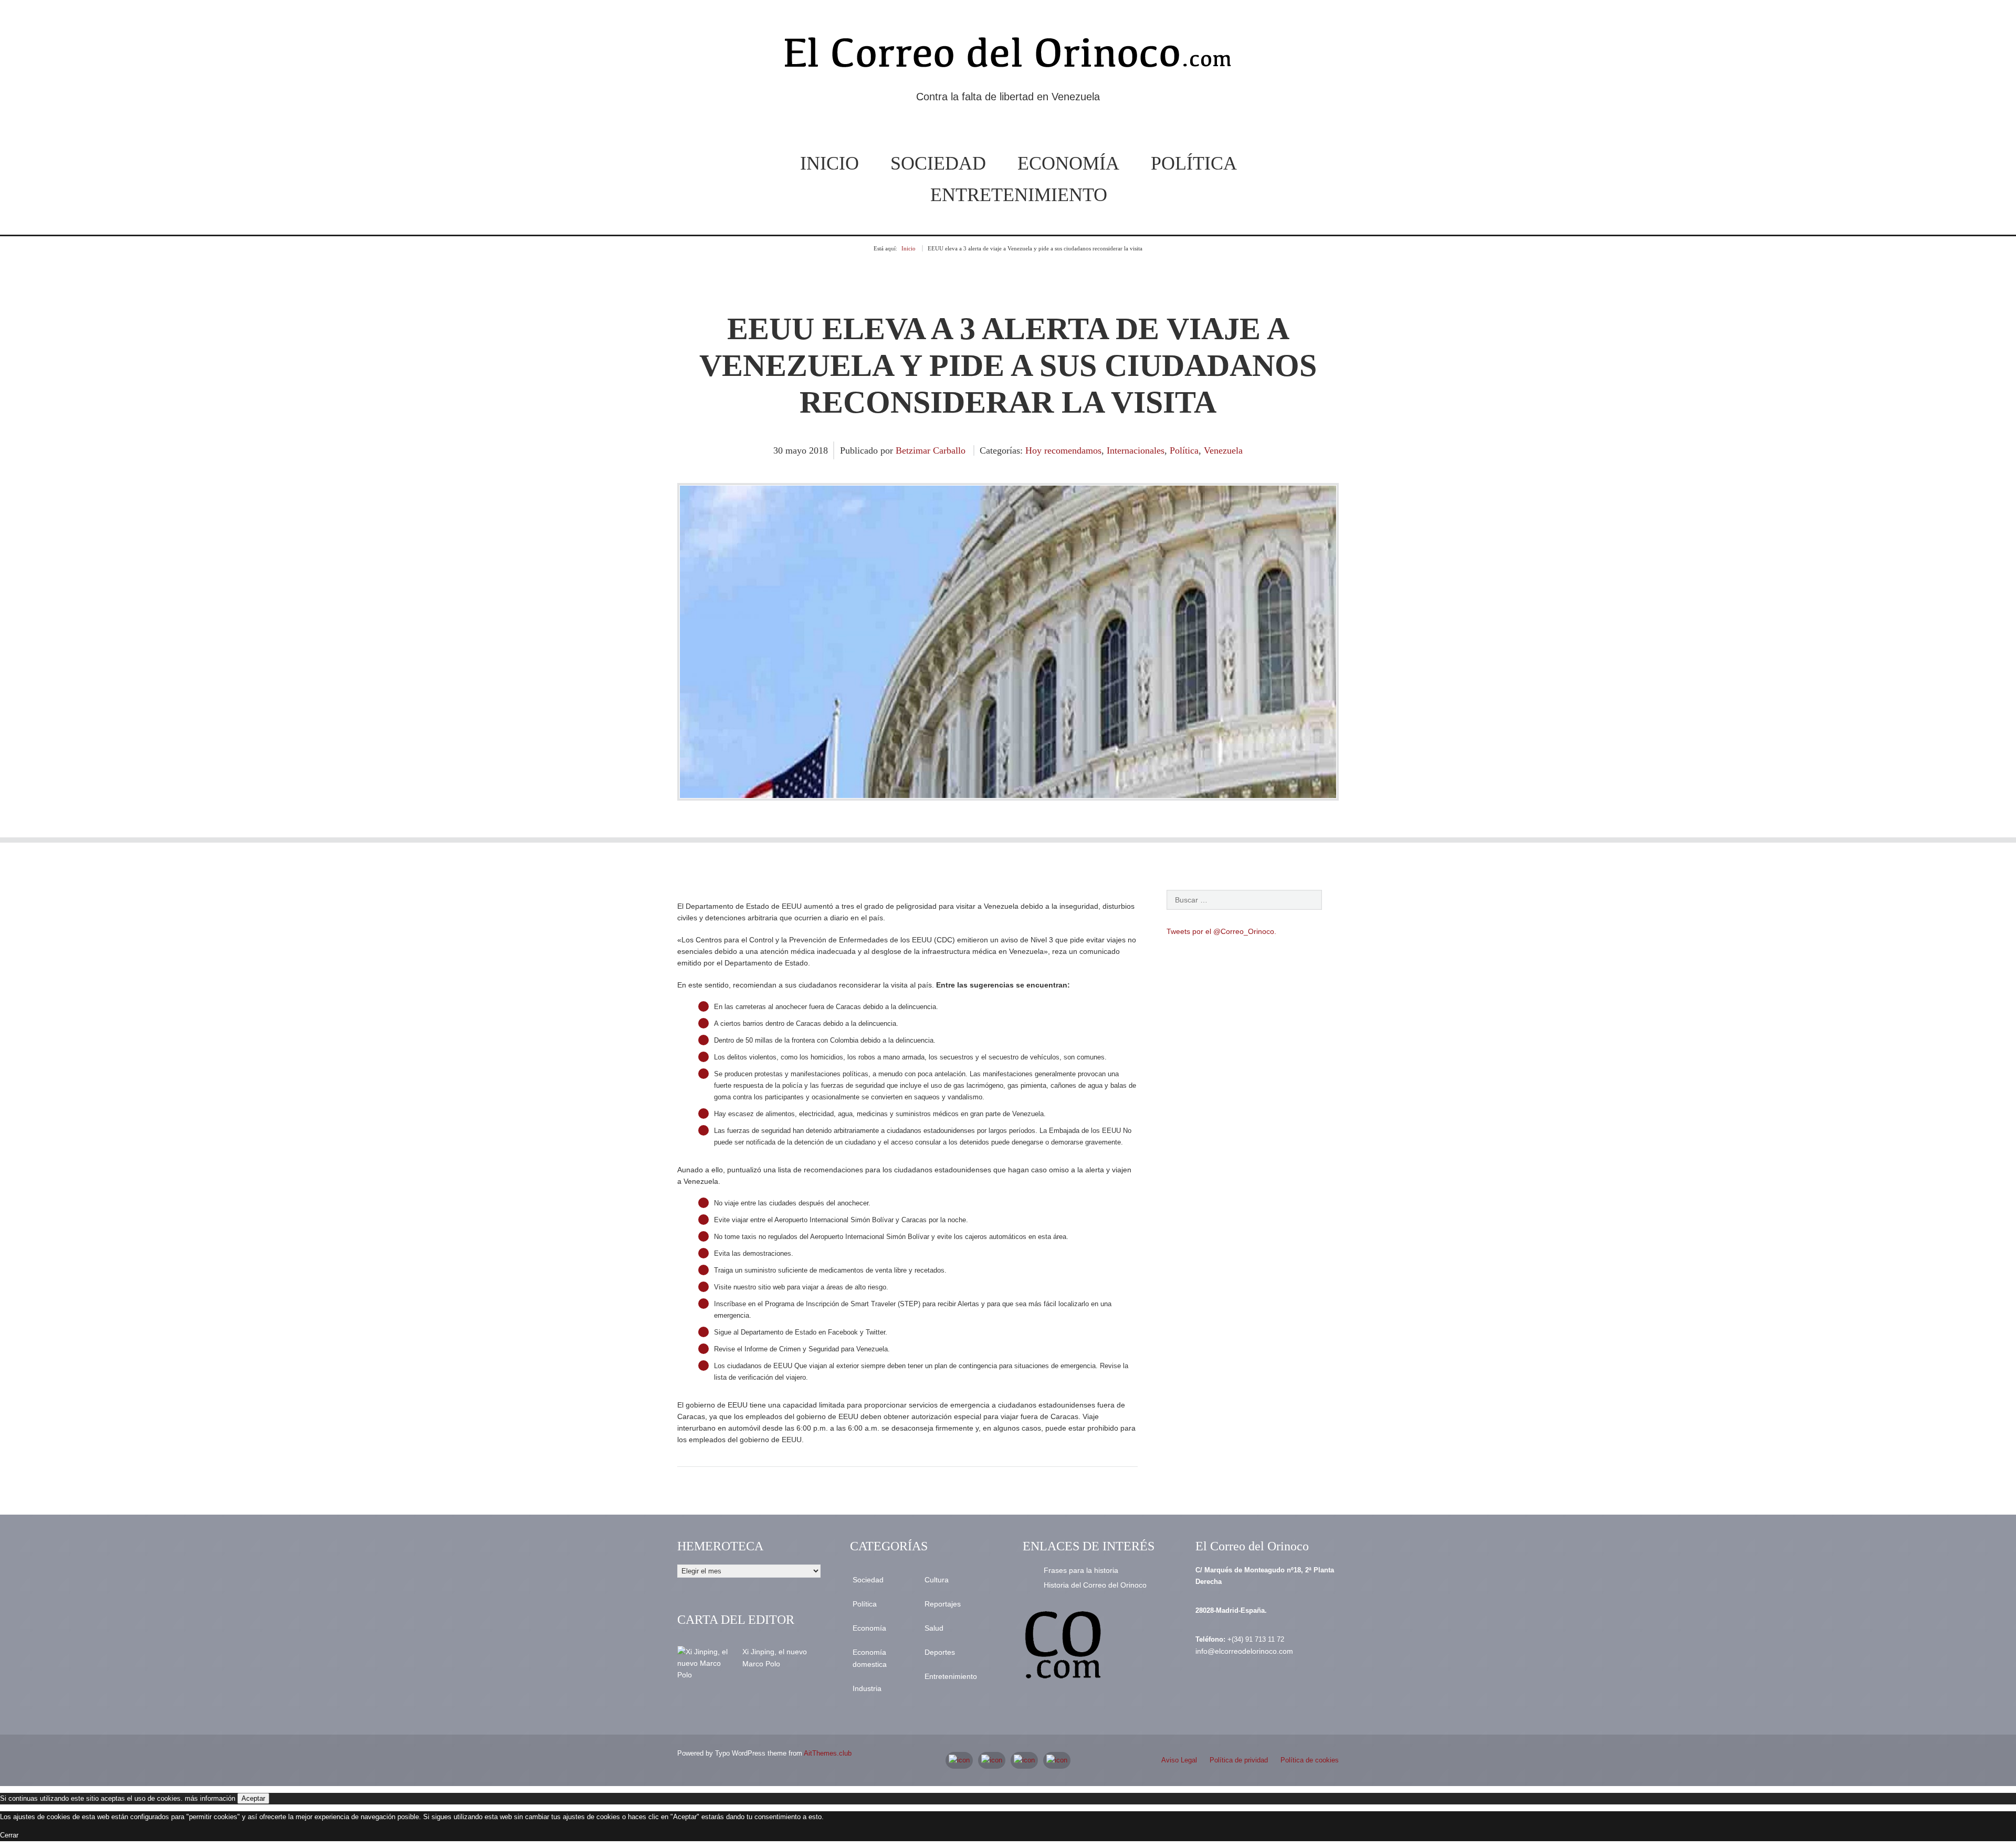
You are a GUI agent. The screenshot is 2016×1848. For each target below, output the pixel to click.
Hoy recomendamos (1063, 450)
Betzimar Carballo (931, 450)
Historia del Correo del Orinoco (1095, 1585)
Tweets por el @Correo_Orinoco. (1221, 931)
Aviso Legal (1179, 1760)
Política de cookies (1310, 1760)
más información (210, 1798)
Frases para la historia (1081, 1570)
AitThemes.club (828, 1753)
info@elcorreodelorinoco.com (1244, 1651)
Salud (934, 1628)
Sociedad (938, 163)
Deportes (940, 1652)
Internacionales (1136, 450)
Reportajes (943, 1604)
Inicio (829, 163)
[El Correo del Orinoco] (1008, 57)
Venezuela (1223, 450)
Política (1194, 163)
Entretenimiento (1019, 195)
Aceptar (253, 1798)
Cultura (937, 1580)
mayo (797, 450)
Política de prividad (1239, 1760)
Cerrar (9, 1835)
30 (779, 450)
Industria (867, 1688)
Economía (1068, 163)
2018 (818, 450)
